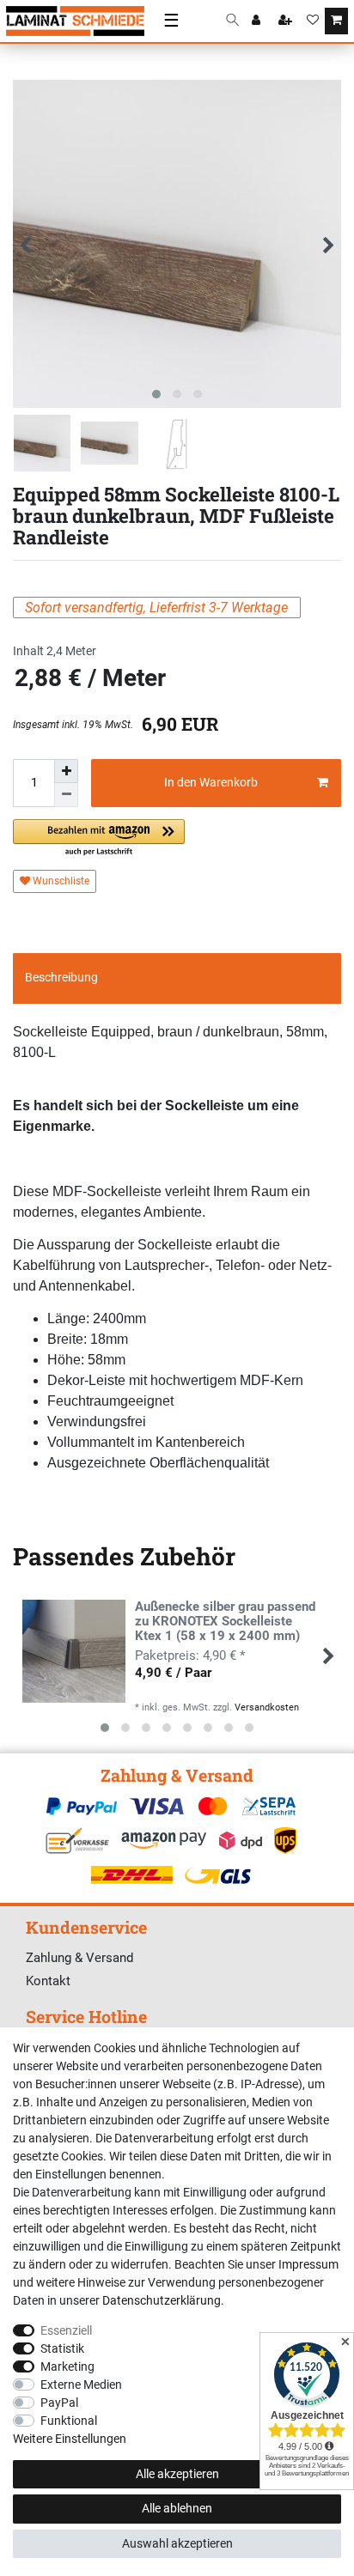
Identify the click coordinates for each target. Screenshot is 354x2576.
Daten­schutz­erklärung (162, 2300)
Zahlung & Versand (79, 1958)
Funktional (69, 2421)
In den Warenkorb (211, 782)
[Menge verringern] (66, 795)
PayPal (59, 2403)
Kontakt (48, 1981)
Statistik (62, 2348)
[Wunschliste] (313, 21)
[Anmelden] (258, 21)
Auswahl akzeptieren (177, 2543)
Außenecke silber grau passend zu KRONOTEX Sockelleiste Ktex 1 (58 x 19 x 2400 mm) (225, 1622)
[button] (99, 838)
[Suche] (232, 21)
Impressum (308, 2264)
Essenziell (66, 2330)
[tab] (177, 978)
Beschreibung (61, 977)
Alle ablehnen (177, 2508)
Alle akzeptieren (177, 2474)
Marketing (67, 2366)
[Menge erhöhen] (66, 771)
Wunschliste (60, 881)
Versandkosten (267, 1707)
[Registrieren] (287, 21)
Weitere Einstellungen (70, 2439)
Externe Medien (81, 2385)
